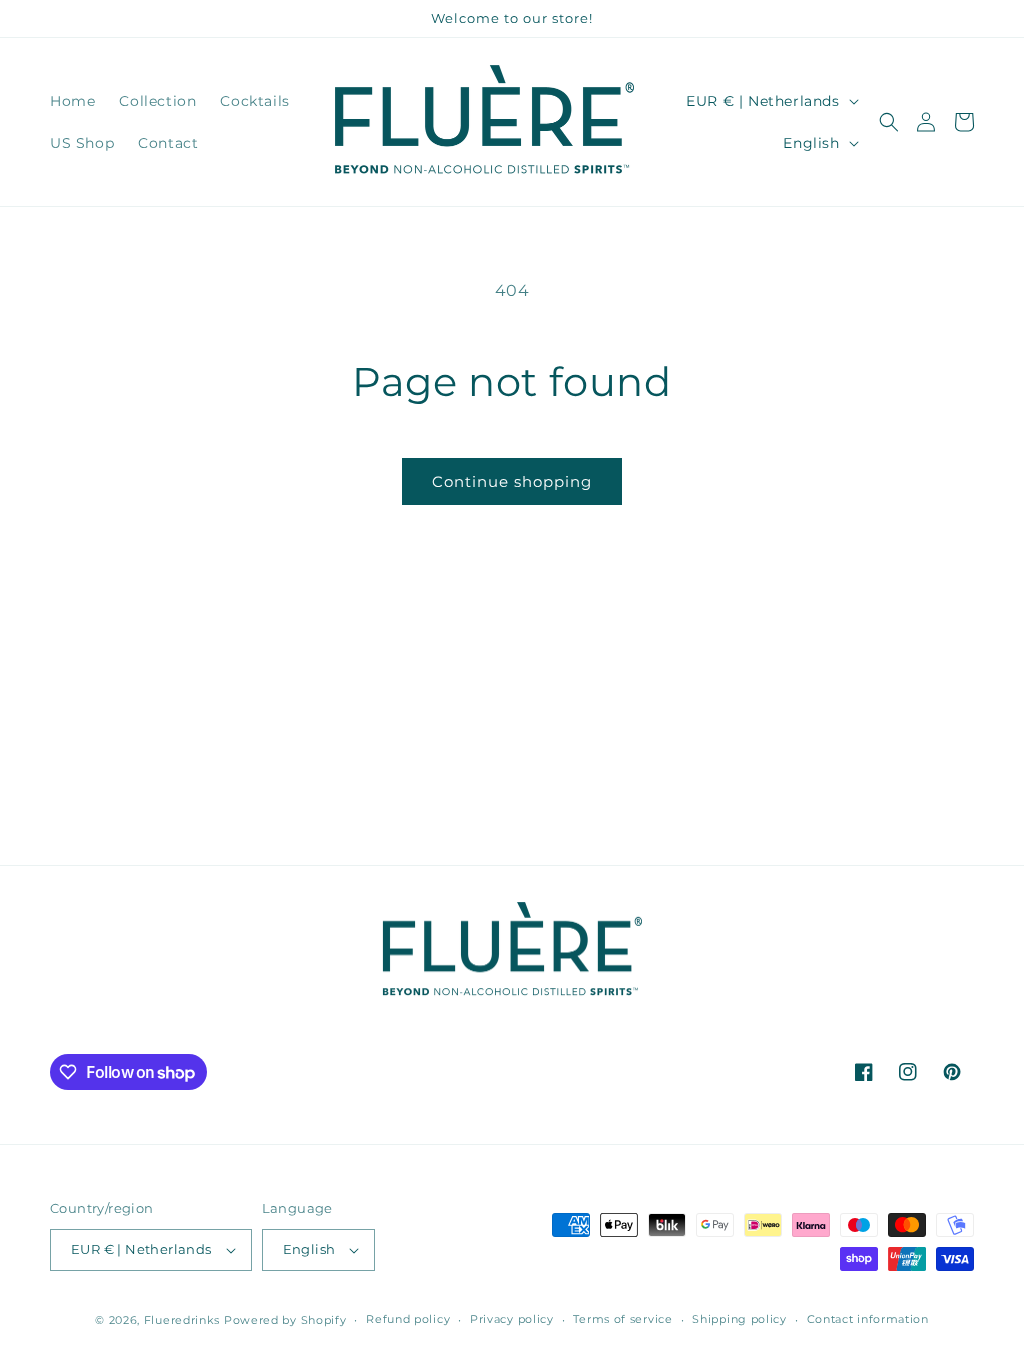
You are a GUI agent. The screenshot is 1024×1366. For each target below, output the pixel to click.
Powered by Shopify (285, 1320)
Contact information (868, 1319)
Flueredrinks (182, 1320)
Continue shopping (512, 481)
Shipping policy (739, 1319)
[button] (889, 122)
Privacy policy (512, 1319)
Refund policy (408, 1319)
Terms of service (622, 1319)
